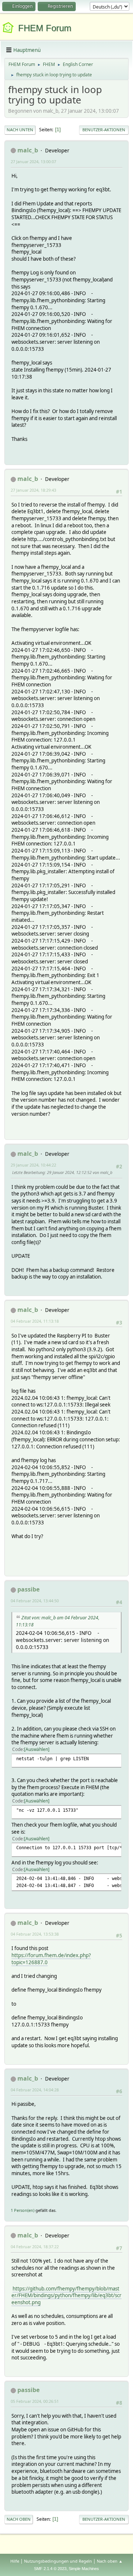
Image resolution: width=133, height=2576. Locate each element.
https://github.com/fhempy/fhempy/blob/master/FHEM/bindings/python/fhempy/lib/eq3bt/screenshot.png (66, 2295)
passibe (28, 1589)
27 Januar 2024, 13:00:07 (33, 161)
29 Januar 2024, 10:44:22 (33, 1165)
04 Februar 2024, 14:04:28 (35, 2090)
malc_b (28, 150)
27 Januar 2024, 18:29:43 (33, 490)
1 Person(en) (23, 2210)
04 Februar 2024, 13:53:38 (35, 1934)
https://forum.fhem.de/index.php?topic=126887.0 (51, 1959)
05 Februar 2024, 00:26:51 (35, 2401)
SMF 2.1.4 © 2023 (50, 2569)
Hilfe (15, 2561)
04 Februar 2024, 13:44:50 (35, 1601)
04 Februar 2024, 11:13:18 (35, 1321)
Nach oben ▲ (110, 2561)
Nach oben (19, 2519)
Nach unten (20, 130)
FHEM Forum (45, 28)
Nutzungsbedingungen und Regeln (58, 2561)
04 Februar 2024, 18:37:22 (35, 2247)
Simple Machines (84, 2569)
